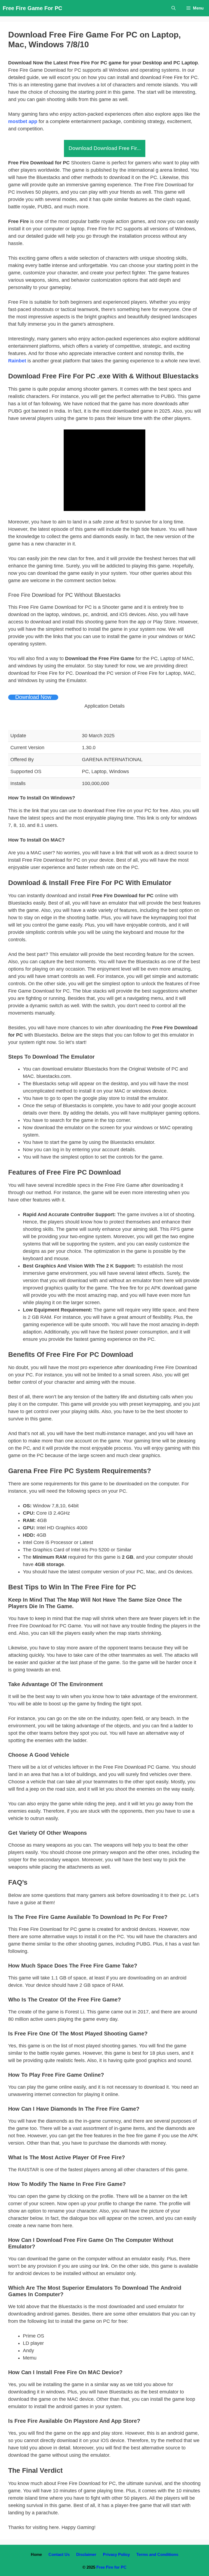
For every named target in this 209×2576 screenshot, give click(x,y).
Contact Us (59, 2554)
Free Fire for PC (111, 2567)
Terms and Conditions (157, 2554)
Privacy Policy (116, 2554)
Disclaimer (86, 2554)
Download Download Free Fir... (105, 148)
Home (36, 2554)
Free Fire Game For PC (32, 8)
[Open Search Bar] (173, 8)
